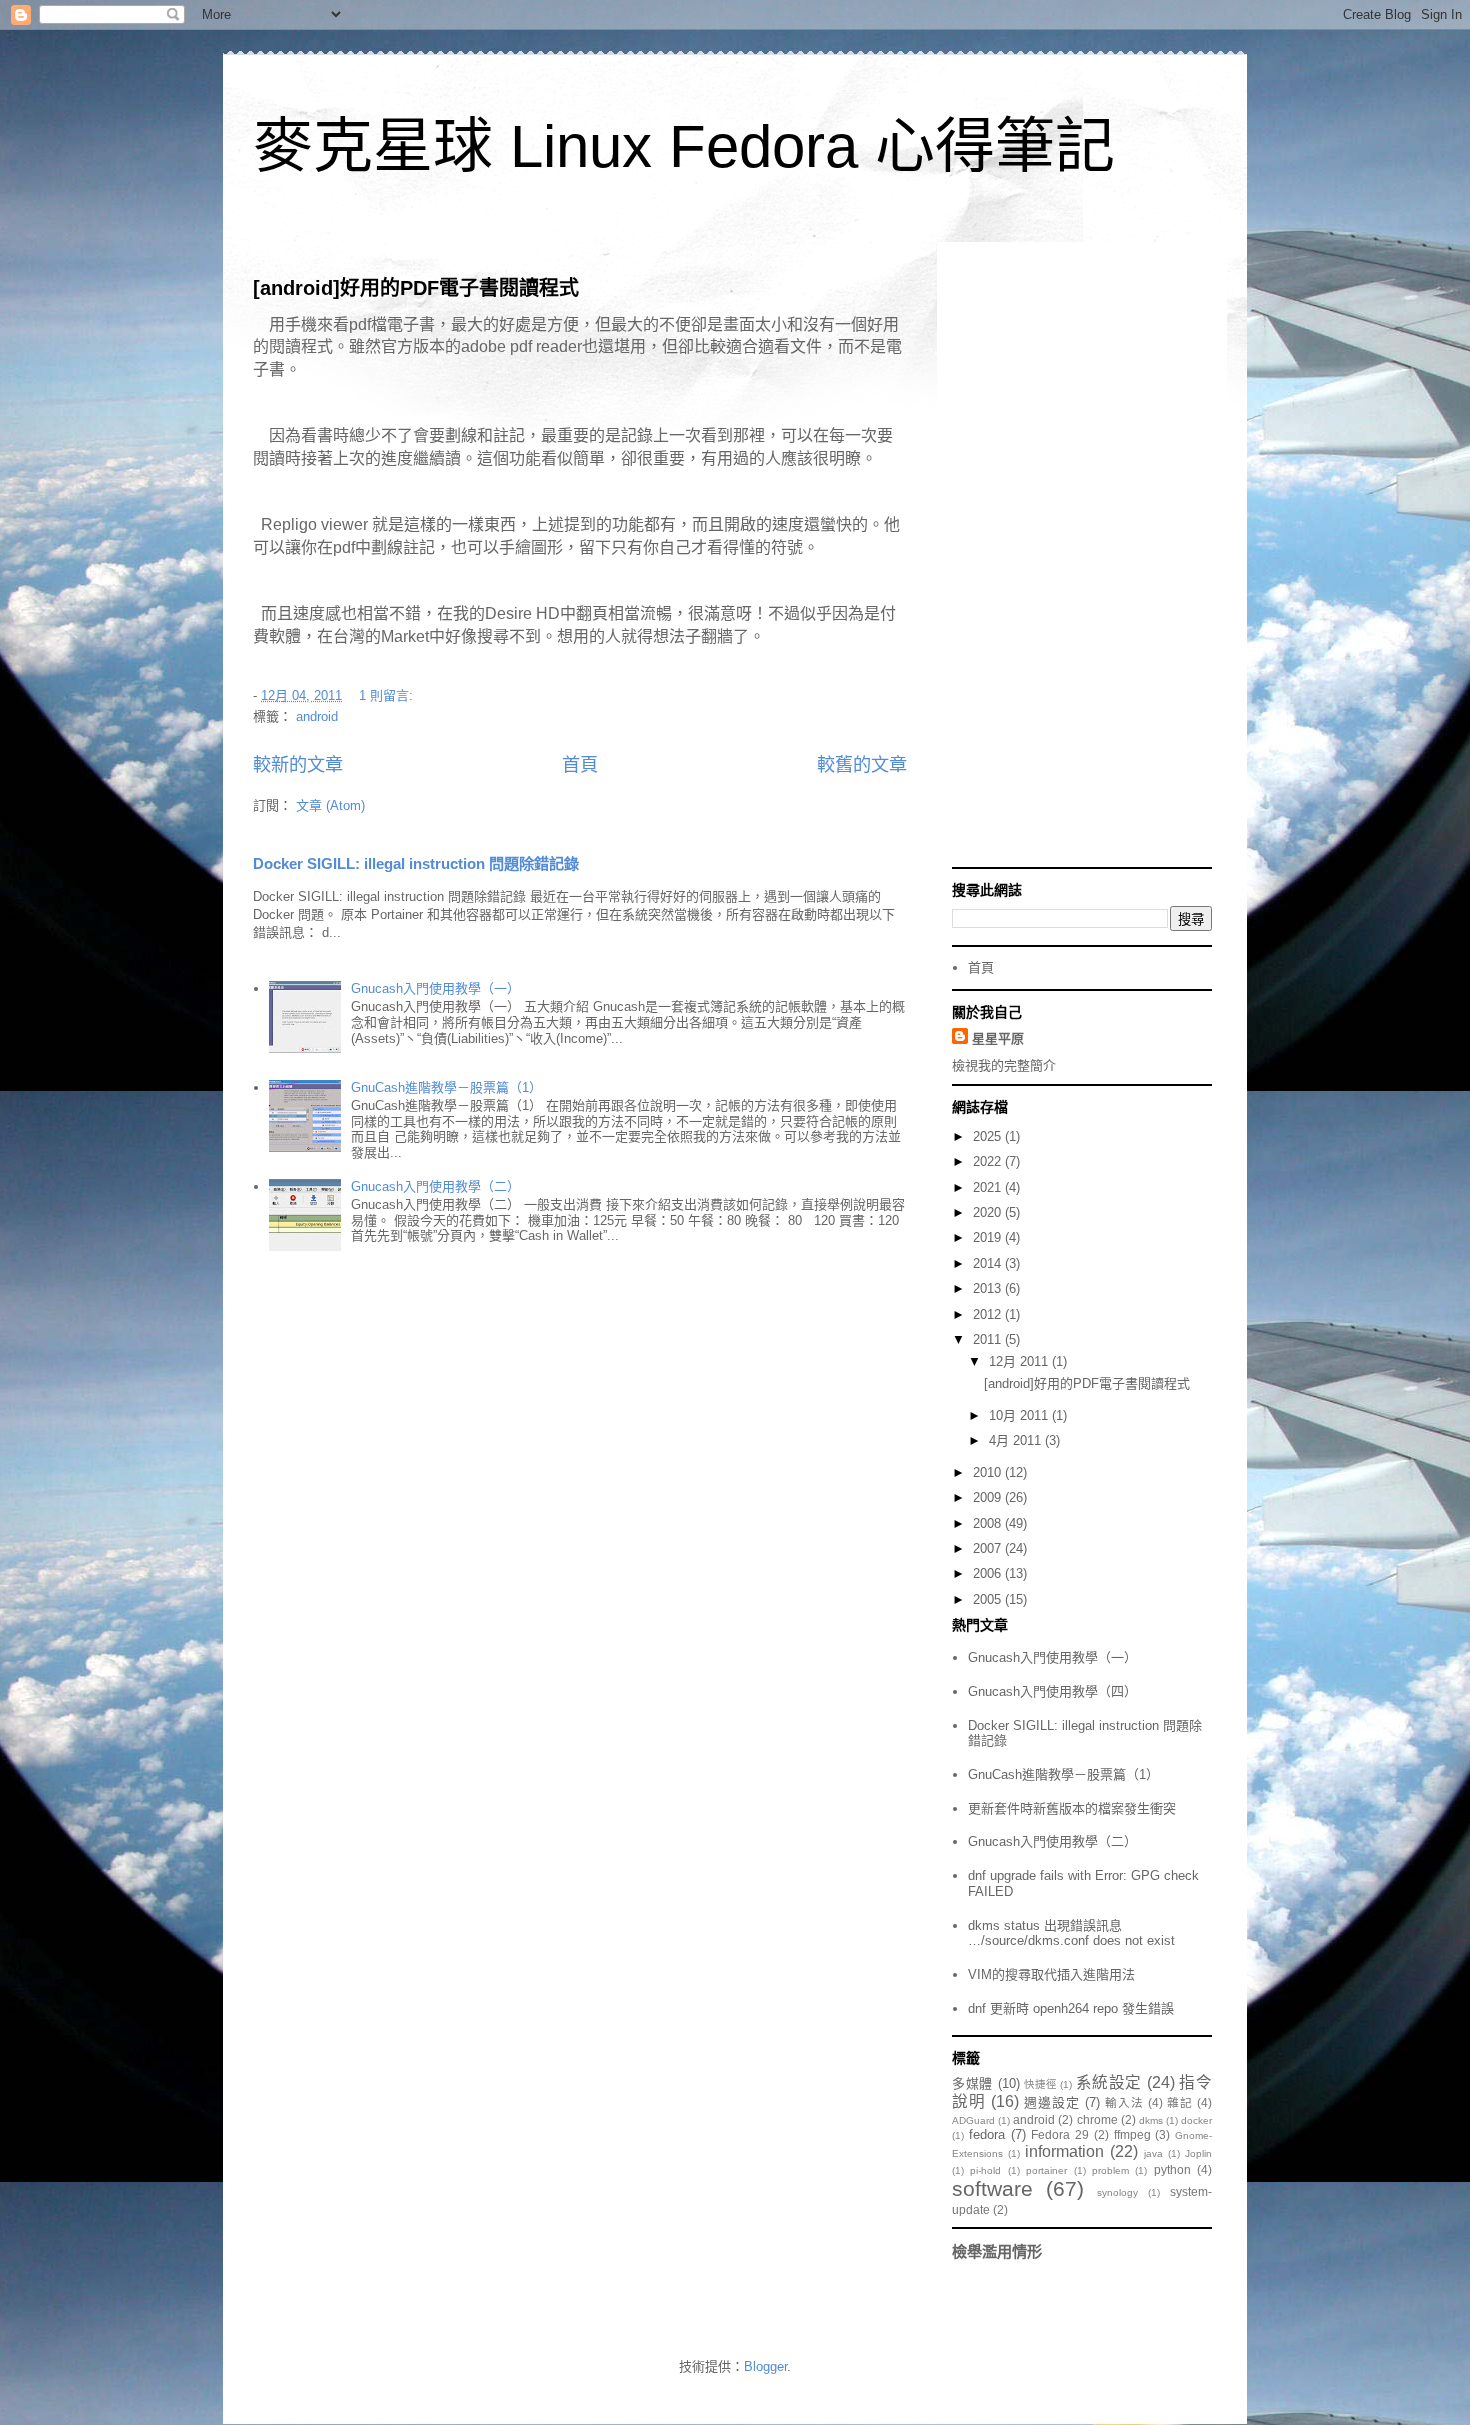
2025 (989, 1136)
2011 (989, 1339)
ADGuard (973, 2120)
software (992, 2188)
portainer (1046, 2170)
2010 (989, 1472)
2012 (989, 1314)
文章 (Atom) (330, 805)
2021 (989, 1187)
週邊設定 (1052, 2102)
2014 (989, 1263)
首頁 (580, 765)
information (1064, 2151)
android (317, 716)
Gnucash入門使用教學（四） (1052, 1691)
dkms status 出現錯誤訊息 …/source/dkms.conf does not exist (1071, 1933)
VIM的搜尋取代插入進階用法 (1051, 1974)
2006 (989, 1573)
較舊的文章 (862, 765)
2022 (989, 1161)
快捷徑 (1040, 2084)
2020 (989, 1212)
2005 (989, 1599)
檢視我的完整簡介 (1004, 1065)
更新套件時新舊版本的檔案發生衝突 (1072, 1808)
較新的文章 (298, 765)
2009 (989, 1497)
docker (1196, 2120)
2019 (989, 1237)
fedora (987, 2134)
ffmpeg (1132, 2134)
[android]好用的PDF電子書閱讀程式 (416, 288)
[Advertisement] (1082, 557)
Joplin (1198, 2153)
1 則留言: (388, 695)
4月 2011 (1017, 1440)
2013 (989, 1288)
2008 (989, 1523)
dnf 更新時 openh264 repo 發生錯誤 (1071, 2008)
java (1153, 2153)
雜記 (1180, 2102)
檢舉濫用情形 (997, 2251)
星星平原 (998, 1038)
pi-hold (985, 2170)
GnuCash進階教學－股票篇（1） (446, 1087)
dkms (1151, 2120)
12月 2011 (1020, 1361)
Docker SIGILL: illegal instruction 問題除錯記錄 (416, 863)
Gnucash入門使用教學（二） (435, 1186)
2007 (989, 1548)
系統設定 (1109, 2082)
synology (1117, 2192)
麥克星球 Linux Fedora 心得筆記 (684, 146)
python (1172, 2169)
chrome (1097, 2119)
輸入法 (1124, 2102)
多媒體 (972, 2083)
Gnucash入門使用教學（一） (435, 988)
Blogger (765, 2366)
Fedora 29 (1060, 2134)
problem (1110, 2170)
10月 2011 (1020, 1415)
